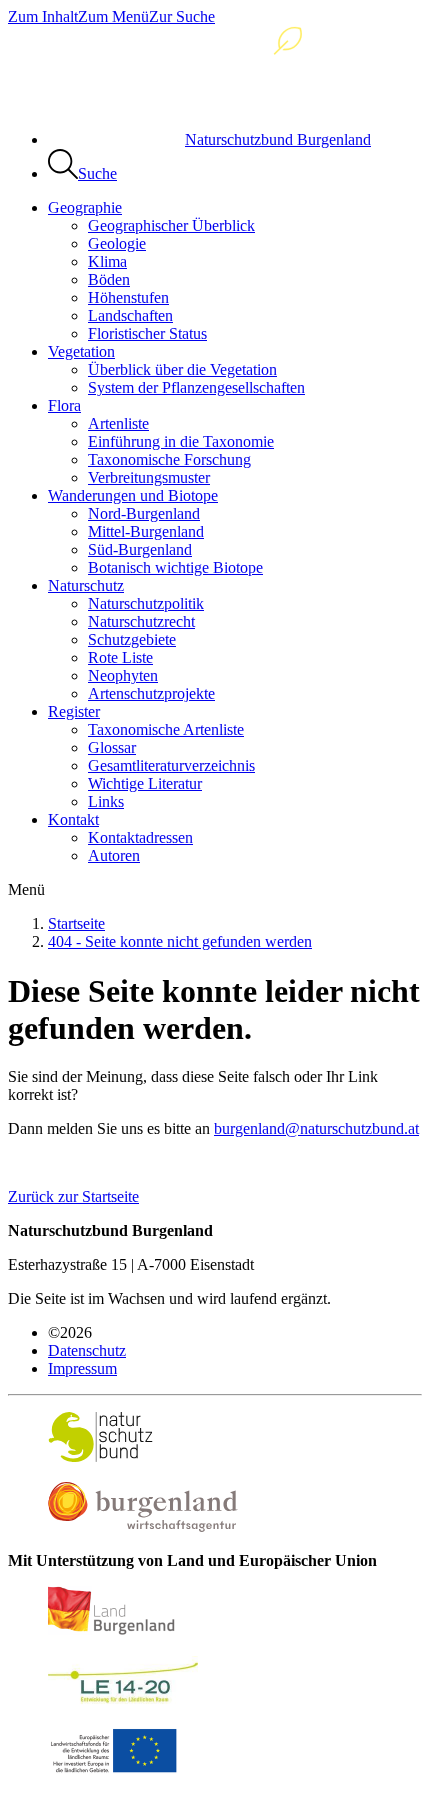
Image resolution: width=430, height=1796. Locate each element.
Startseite (76, 923)
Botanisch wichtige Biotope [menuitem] (175, 567)
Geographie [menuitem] (85, 207)
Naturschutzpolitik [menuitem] (146, 603)
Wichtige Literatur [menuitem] (145, 783)
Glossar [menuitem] (112, 747)
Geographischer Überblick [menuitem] (171, 225)
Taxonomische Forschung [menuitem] (169, 459)
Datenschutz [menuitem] (87, 1350)
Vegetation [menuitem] (81, 351)
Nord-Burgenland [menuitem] (144, 513)
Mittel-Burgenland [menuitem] (146, 531)
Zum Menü (113, 16)
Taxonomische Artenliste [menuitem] (166, 729)
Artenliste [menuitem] (118, 423)
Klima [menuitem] (107, 261)
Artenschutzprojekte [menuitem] (151, 693)
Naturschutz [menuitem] (86, 585)
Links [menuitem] (106, 801)
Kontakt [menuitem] (73, 819)
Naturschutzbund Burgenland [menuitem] (278, 139)
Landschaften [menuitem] (130, 315)
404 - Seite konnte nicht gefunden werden (180, 941)
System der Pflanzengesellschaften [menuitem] (196, 387)
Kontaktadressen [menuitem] (140, 837)
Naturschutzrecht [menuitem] (141, 621)
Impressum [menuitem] (82, 1368)
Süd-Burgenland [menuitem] (140, 549)
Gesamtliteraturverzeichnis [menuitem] (171, 765)
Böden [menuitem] (109, 279)
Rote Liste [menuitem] (120, 657)
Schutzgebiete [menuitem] (132, 639)
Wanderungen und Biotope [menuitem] (133, 495)
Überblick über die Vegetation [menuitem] (182, 369)
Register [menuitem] (74, 711)
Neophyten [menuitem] (123, 675)
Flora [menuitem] (64, 405)
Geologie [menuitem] (117, 243)
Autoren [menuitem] (114, 855)
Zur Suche (182, 16)
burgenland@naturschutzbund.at (316, 1128)
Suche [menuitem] (97, 173)
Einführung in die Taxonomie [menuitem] (181, 441)
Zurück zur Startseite (73, 1196)
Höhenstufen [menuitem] (128, 297)
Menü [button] (26, 889)
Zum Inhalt (43, 16)
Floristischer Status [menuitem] (147, 333)
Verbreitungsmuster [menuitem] (149, 477)
